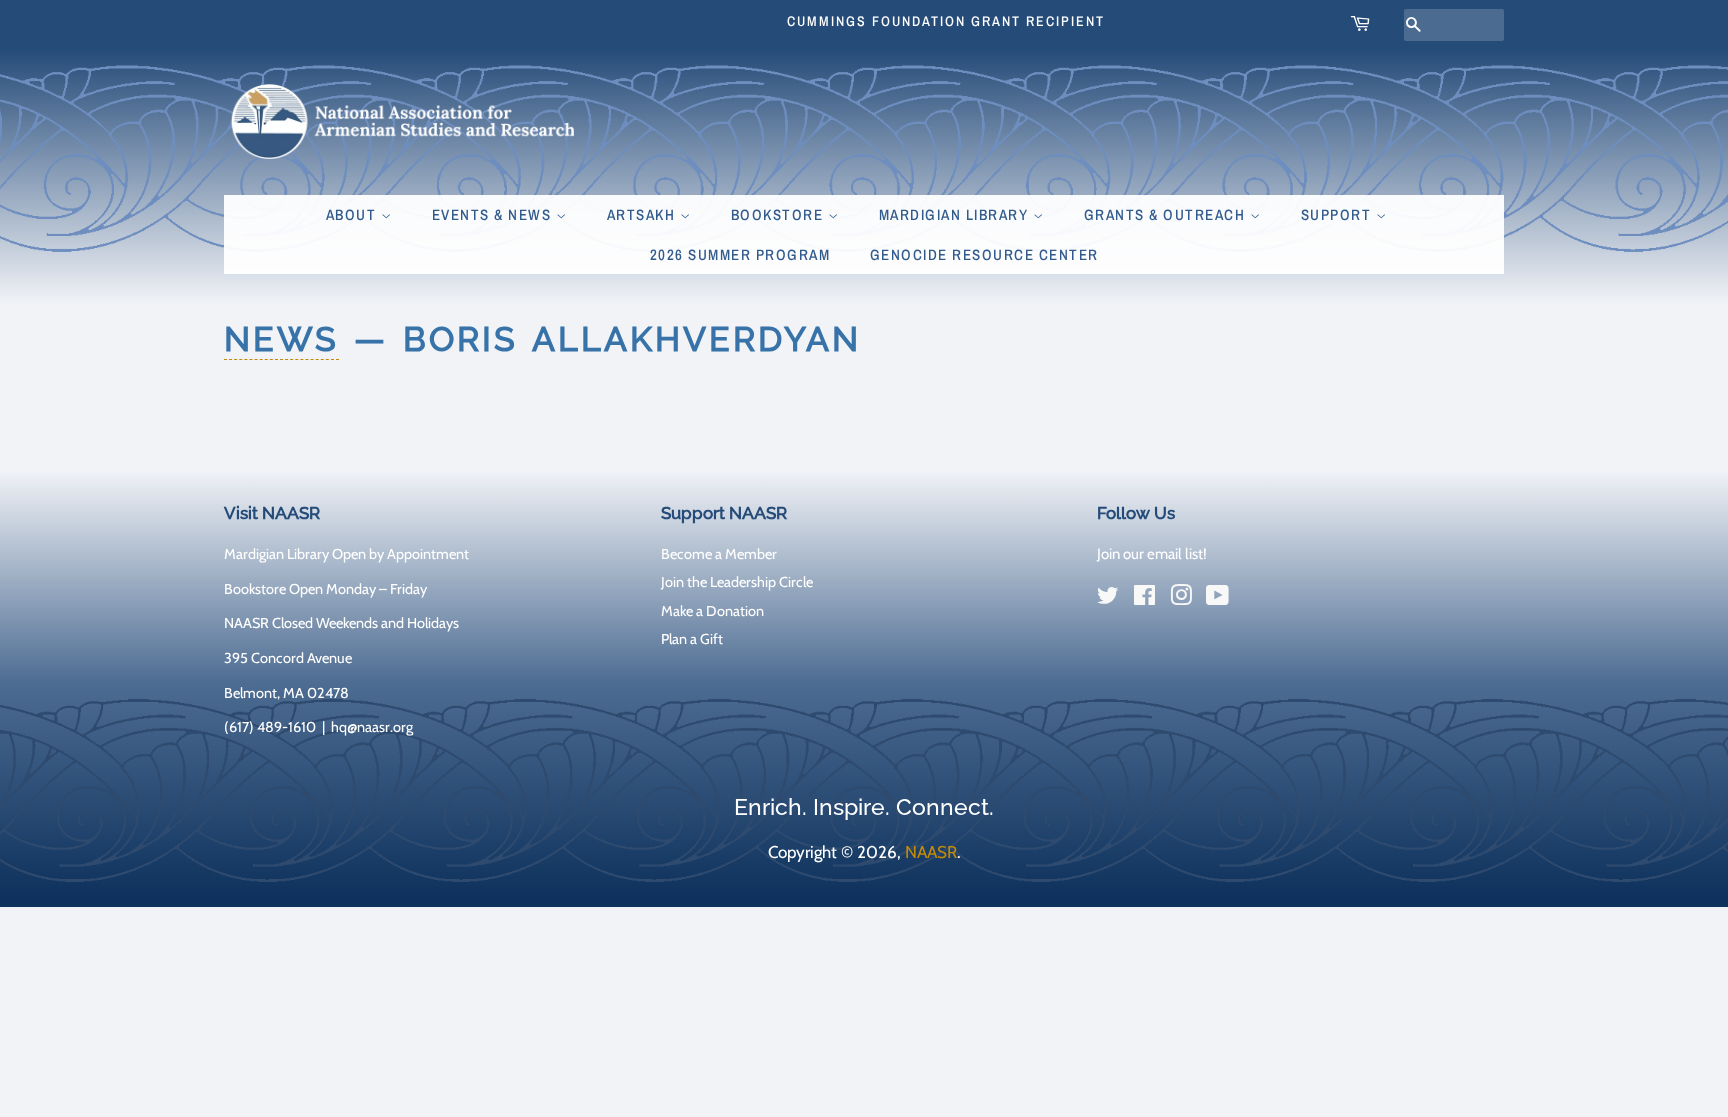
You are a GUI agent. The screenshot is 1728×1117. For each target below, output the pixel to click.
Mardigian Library (956, 214)
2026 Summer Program (740, 254)
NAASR (931, 852)
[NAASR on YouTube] (1217, 599)
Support (1338, 214)
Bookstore (779, 214)
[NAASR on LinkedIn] (1254, 600)
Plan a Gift (692, 639)
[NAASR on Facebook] (1144, 599)
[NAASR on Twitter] (1108, 599)
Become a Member (719, 554)
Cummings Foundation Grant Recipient (946, 21)
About (353, 214)
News (281, 339)
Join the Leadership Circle (737, 582)
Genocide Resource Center (984, 254)
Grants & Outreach (1167, 214)
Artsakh (643, 214)
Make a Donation (712, 611)
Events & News (494, 214)
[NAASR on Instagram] (1181, 599)
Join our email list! (1152, 554)
